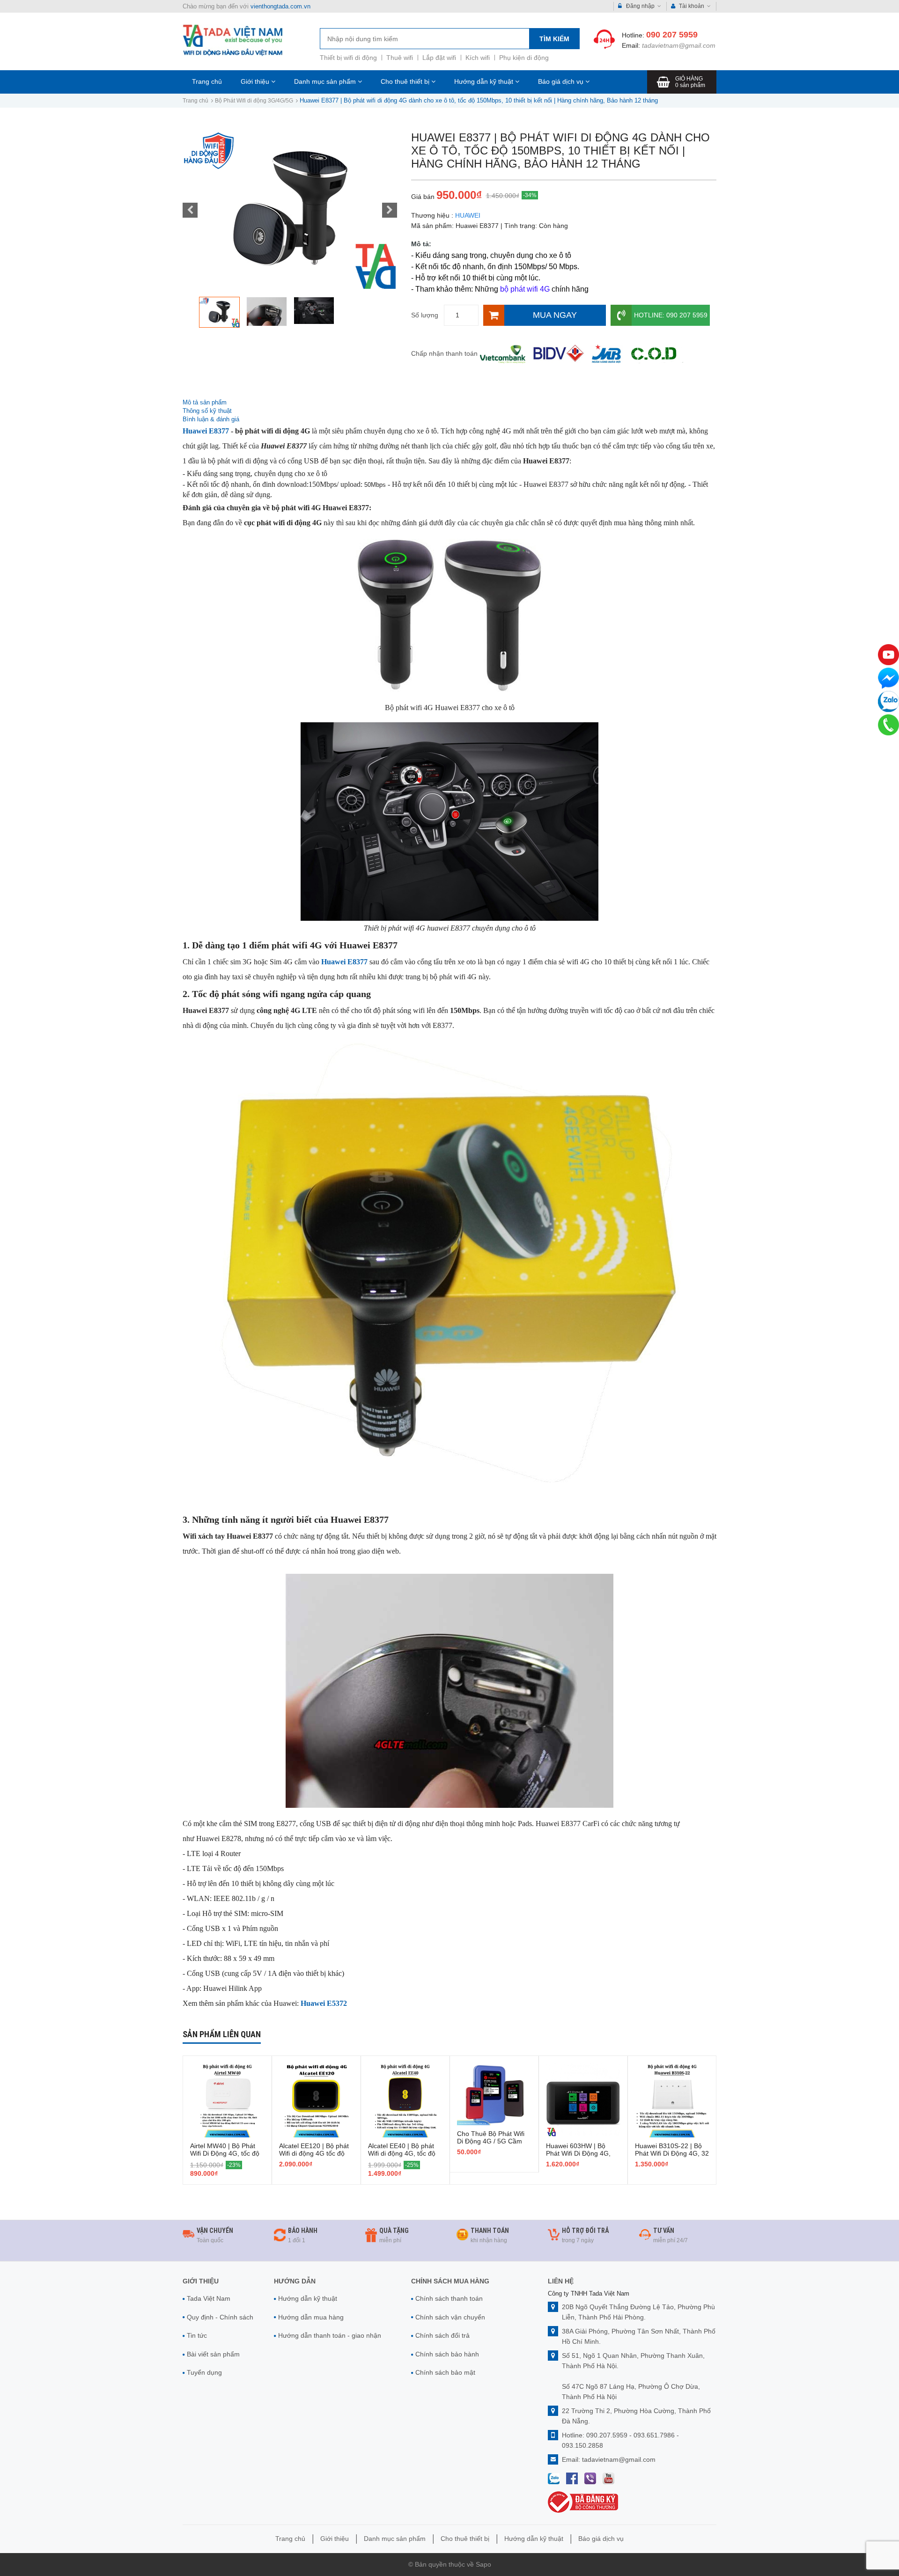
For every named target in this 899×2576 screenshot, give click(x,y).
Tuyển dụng (204, 2372)
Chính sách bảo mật (445, 2372)
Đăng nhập (640, 6)
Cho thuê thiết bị (406, 81)
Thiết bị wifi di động (348, 58)
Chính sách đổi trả (442, 2335)
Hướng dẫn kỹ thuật (485, 81)
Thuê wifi (400, 58)
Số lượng (425, 315)
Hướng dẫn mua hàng (311, 2317)
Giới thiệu (256, 81)
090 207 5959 (672, 35)
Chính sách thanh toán (449, 2298)
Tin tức (197, 2335)
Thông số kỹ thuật (208, 411)
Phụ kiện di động (524, 58)
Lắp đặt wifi (439, 58)
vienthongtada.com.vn (280, 6)
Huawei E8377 (206, 431)
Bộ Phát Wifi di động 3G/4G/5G (254, 101)
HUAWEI (468, 215)
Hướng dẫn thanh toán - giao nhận (330, 2335)
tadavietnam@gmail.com (679, 45)
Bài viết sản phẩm (213, 2354)
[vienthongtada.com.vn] (233, 40)
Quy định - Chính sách (220, 2317)
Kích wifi (478, 58)
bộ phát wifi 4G (525, 289)
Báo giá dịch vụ (562, 81)
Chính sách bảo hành (447, 2354)
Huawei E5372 (324, 2003)
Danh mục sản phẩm (326, 81)
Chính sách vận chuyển (450, 2317)
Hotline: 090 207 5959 (671, 315)
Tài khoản (692, 6)
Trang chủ (207, 81)
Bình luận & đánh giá (211, 419)
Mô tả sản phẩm (205, 402)
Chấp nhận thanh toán (444, 353)
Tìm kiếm (554, 39)
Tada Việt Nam (209, 2298)
